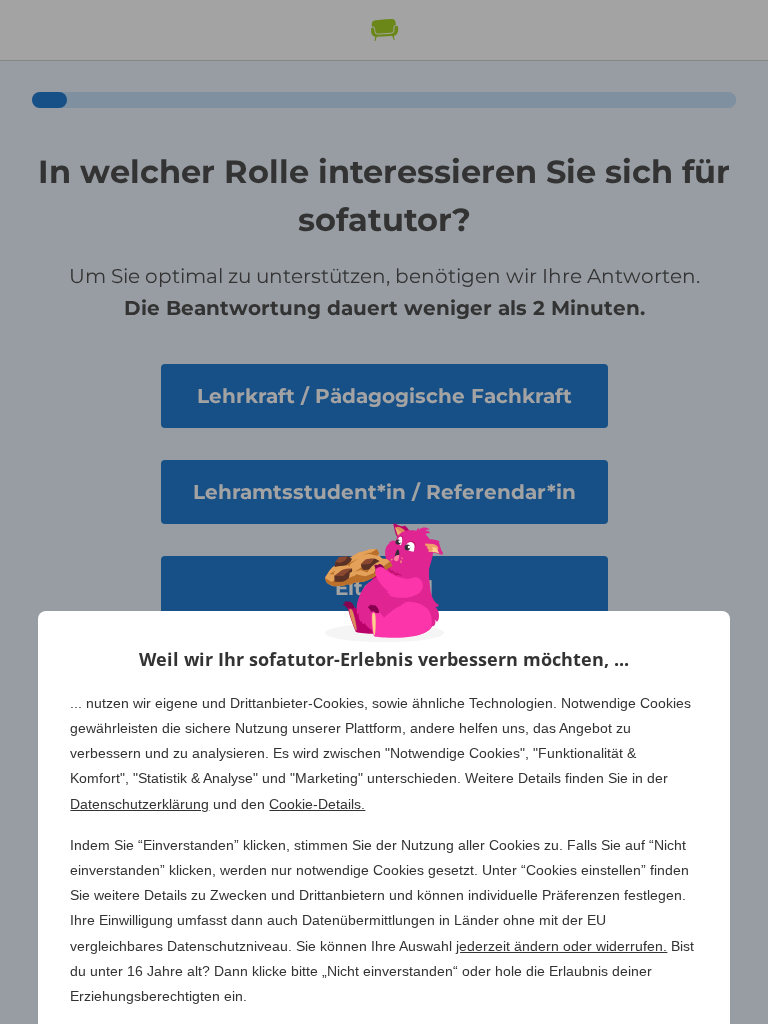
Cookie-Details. (317, 804)
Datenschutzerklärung (139, 804)
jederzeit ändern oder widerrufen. (561, 946)
